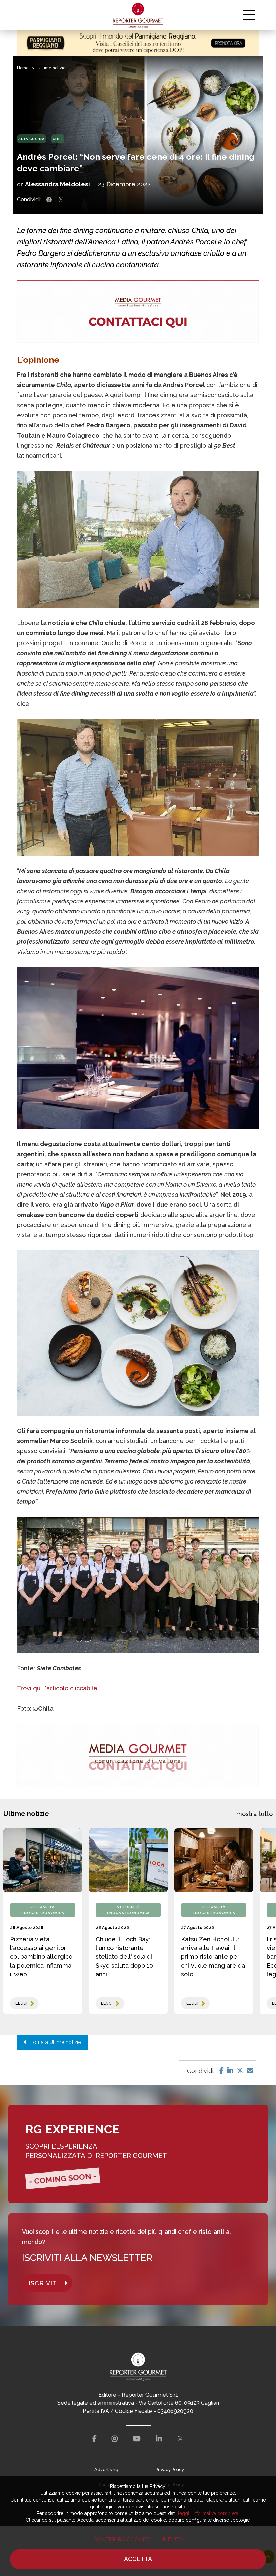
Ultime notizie (52, 68)
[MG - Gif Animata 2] (138, 312)
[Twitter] (240, 2071)
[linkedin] (159, 2439)
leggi (21, 2003)
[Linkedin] (230, 2071)
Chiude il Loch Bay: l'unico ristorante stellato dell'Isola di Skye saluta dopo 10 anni (124, 1957)
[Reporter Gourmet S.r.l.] (138, 15)
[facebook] (94, 2439)
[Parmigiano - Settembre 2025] (138, 43)
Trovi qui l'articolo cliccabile (57, 1688)
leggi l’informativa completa (208, 2513)
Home (23, 68)
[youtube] (137, 2439)
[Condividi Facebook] (49, 200)
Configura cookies (122, 2539)
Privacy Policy (170, 2470)
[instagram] (115, 2439)
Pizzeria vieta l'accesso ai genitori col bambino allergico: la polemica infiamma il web (42, 1957)
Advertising (106, 2470)
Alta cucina (31, 139)
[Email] (250, 2071)
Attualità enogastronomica (43, 1910)
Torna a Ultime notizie (54, 2042)
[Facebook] (222, 2071)
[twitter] (180, 2439)
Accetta (138, 2559)
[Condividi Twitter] (61, 200)
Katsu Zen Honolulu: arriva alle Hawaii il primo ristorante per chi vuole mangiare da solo (213, 1957)
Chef (58, 139)
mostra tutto (254, 1814)
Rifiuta (173, 2539)
